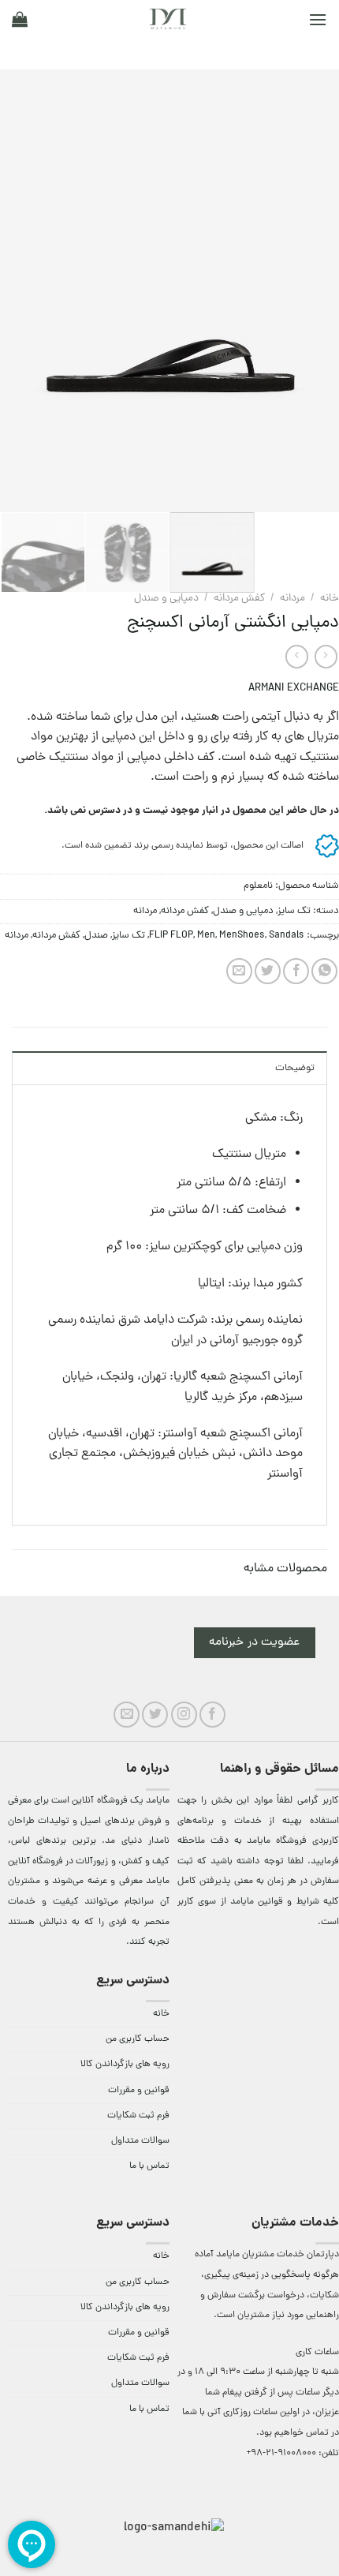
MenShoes (242, 936)
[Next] (15, 290)
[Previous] (312, 290)
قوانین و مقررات (139, 2091)
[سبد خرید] (20, 19)
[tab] (169, 1068)
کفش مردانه (239, 599)
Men (206, 936)
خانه (330, 599)
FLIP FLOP (171, 936)
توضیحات (295, 1068)
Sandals (287, 936)
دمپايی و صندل (166, 599)
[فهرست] (318, 19)
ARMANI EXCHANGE (294, 689)
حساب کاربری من (138, 2039)
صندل (96, 936)
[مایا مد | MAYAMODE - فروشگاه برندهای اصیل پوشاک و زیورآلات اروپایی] (168, 19)
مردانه (292, 599)
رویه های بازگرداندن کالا (125, 2065)
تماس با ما (149, 2166)
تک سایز (294, 911)
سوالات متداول (140, 2141)
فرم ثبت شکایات (138, 2116)
